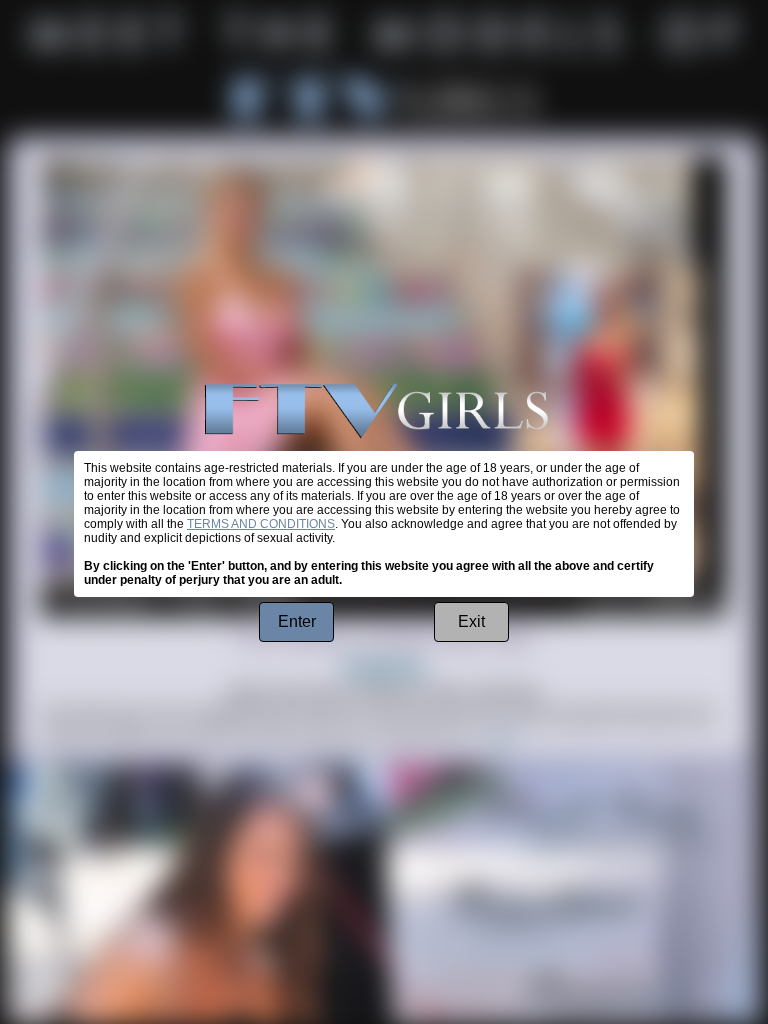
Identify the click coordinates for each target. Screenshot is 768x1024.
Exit (471, 621)
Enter (297, 621)
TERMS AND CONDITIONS (261, 524)
